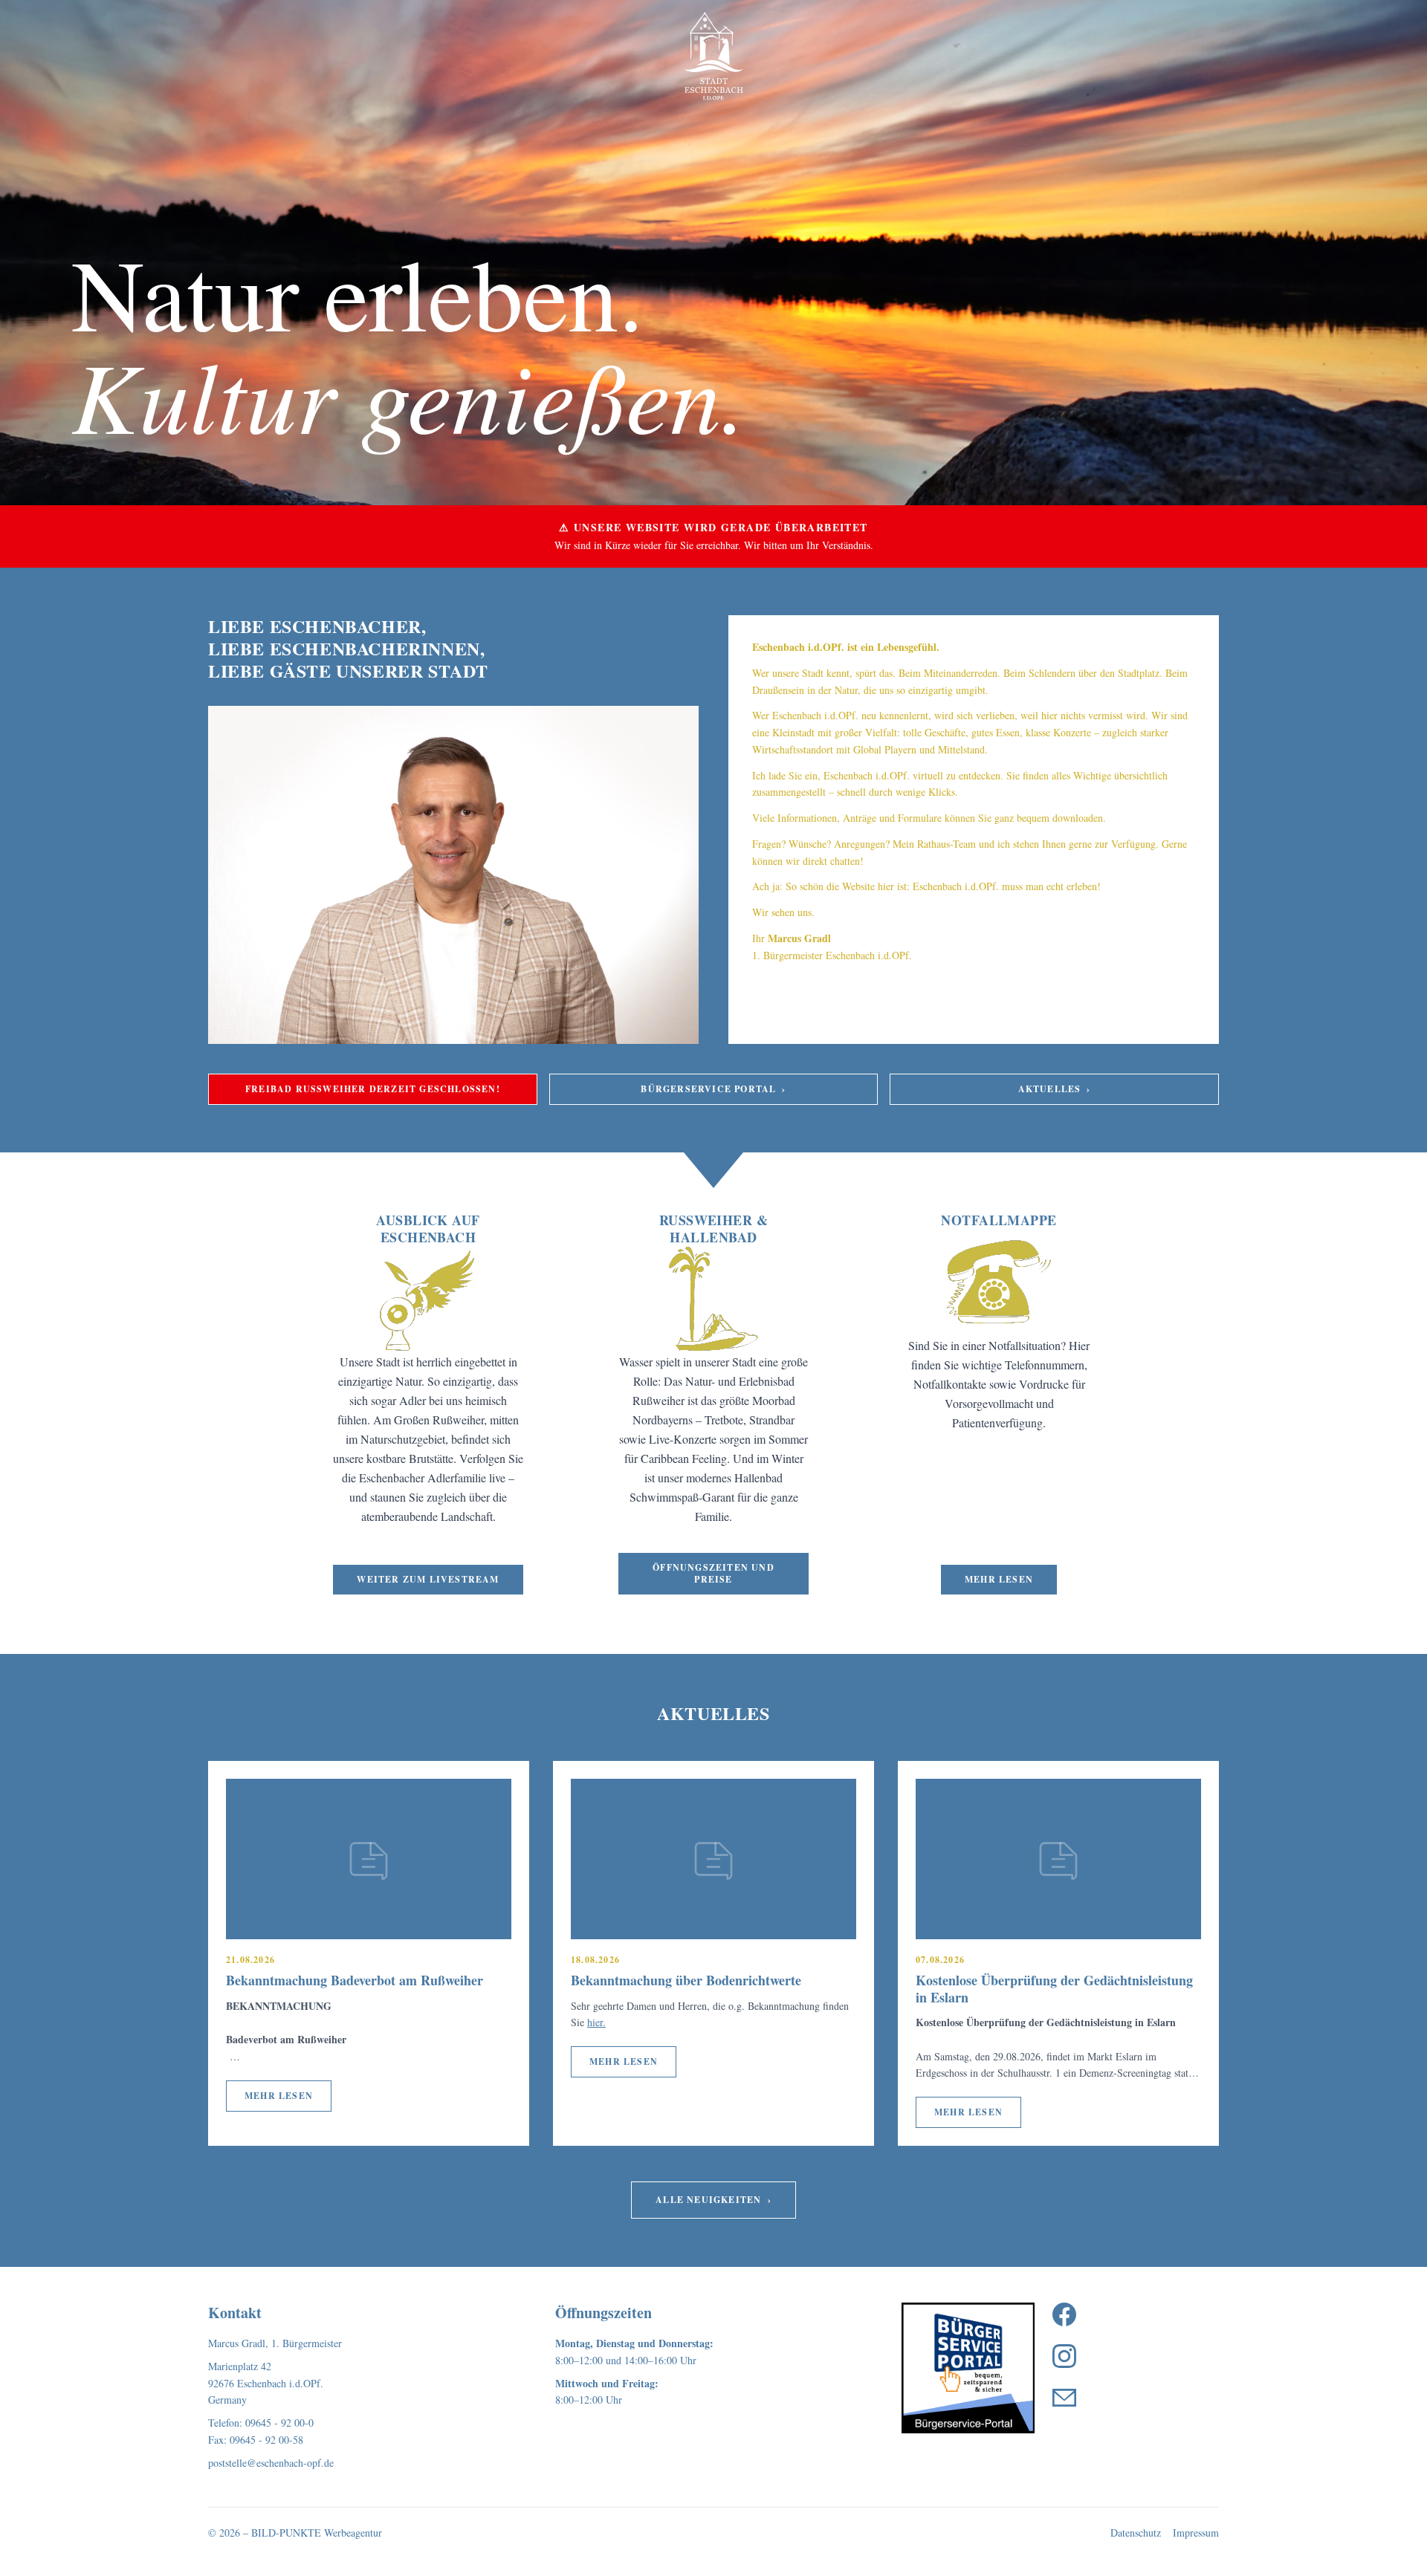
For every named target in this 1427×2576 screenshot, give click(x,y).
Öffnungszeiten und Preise (713, 1573)
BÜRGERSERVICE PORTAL (713, 1089)
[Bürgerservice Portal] (968, 2368)
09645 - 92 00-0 (279, 2423)
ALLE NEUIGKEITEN (713, 2200)
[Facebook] (1064, 2314)
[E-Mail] (1064, 2398)
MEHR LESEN (279, 2096)
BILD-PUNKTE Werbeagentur (317, 2533)
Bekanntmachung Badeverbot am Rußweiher (355, 1980)
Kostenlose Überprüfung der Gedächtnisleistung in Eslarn (1054, 1989)
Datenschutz (1136, 2533)
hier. (596, 2022)
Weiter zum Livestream (428, 1579)
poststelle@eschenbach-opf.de (271, 2463)
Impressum (1196, 2533)
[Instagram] (1064, 2356)
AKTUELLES (1055, 1089)
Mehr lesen (999, 1579)
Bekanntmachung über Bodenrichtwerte (686, 1980)
